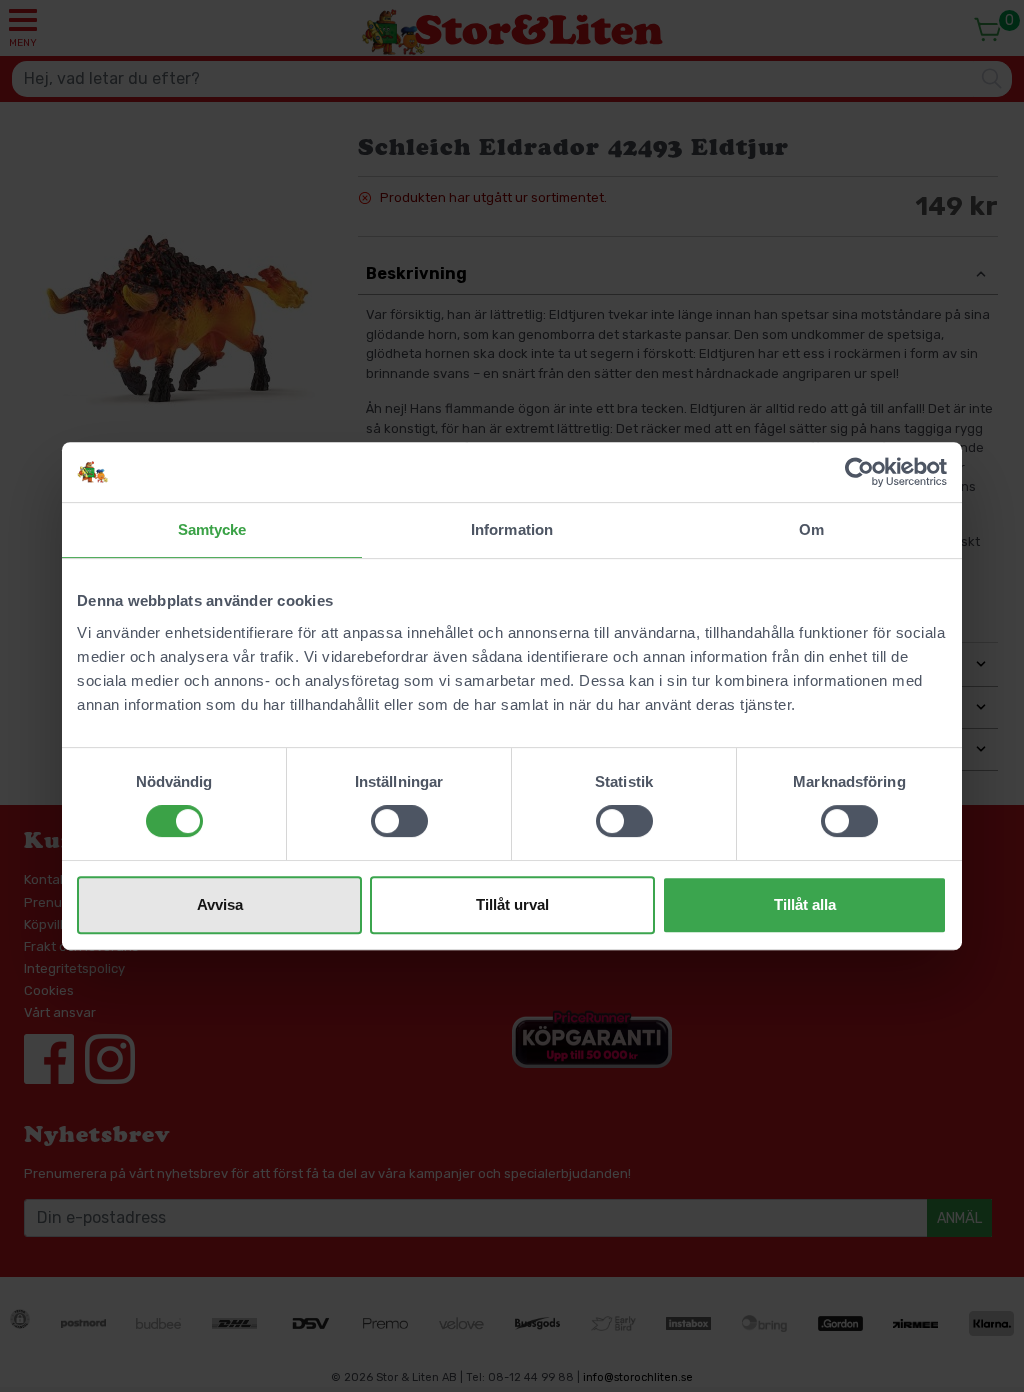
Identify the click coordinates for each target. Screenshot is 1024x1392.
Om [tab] (811, 529)
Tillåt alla (805, 904)
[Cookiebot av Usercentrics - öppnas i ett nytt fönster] (859, 472)
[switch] (399, 821)
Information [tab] (512, 529)
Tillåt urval (512, 904)
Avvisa (220, 904)
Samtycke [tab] (212, 529)
